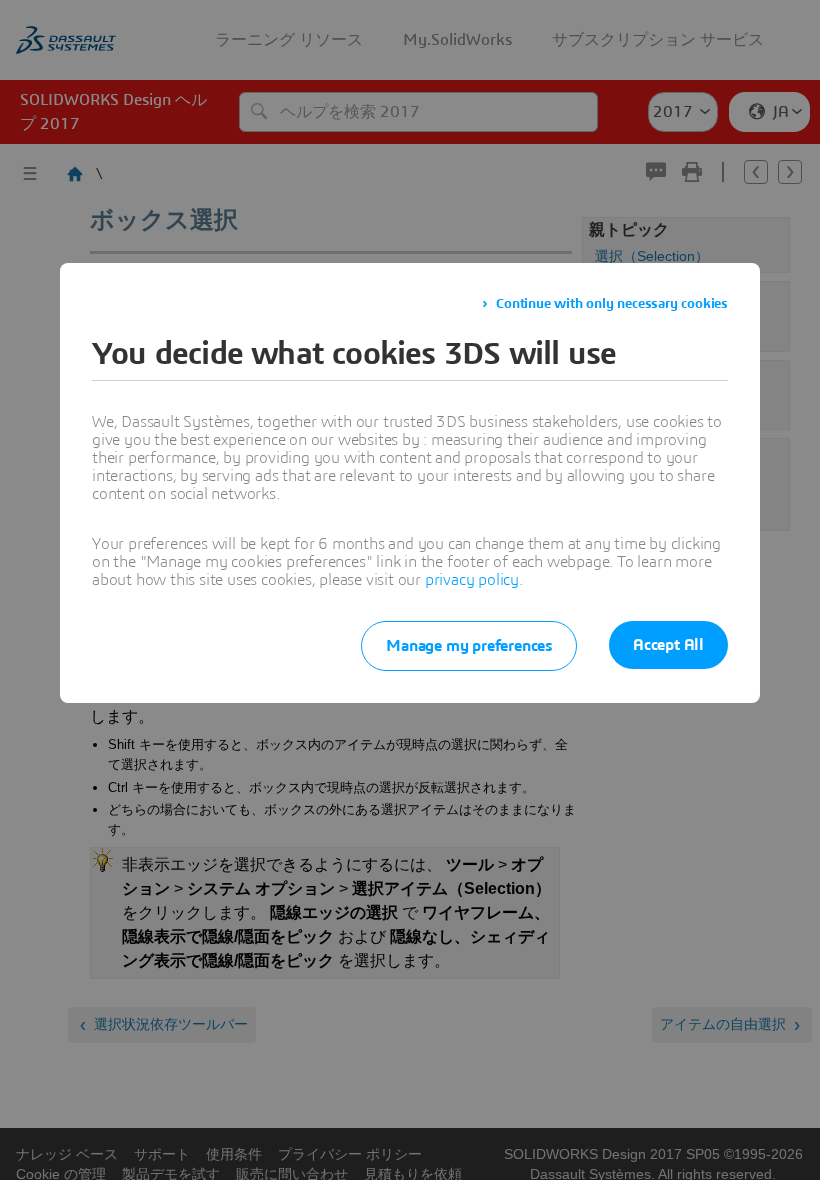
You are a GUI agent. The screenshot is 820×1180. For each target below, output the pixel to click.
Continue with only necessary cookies (612, 304)
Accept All (668, 645)
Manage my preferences (469, 646)
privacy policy (472, 580)
